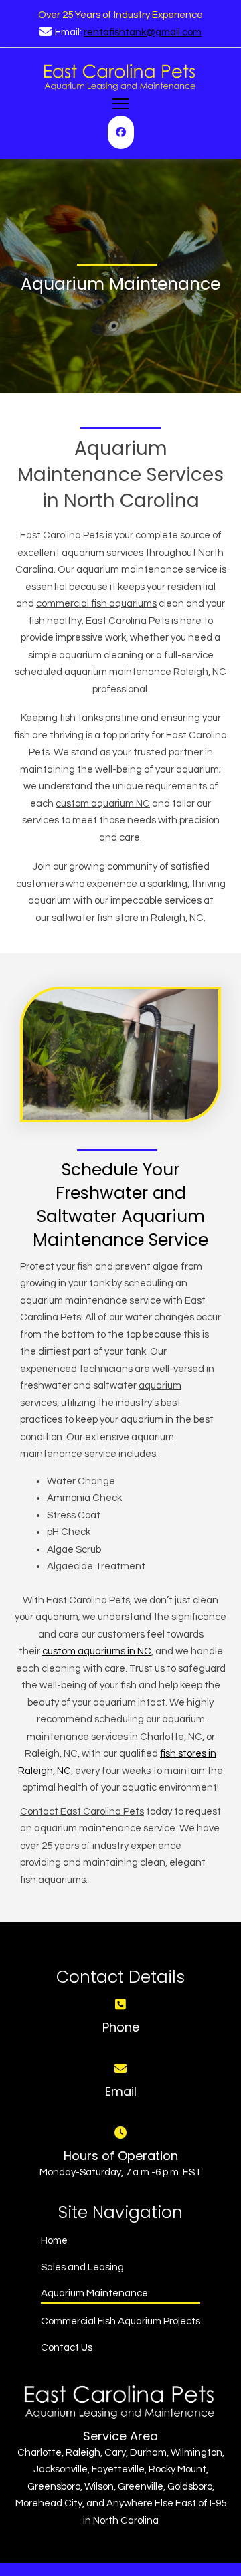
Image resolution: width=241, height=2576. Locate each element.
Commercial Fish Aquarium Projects (120, 2321)
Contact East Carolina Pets (82, 1812)
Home (54, 2241)
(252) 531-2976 (120, 2044)
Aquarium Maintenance (94, 2293)
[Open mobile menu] (120, 104)
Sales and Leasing (82, 2267)
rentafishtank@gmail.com (143, 32)
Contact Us (67, 2348)
